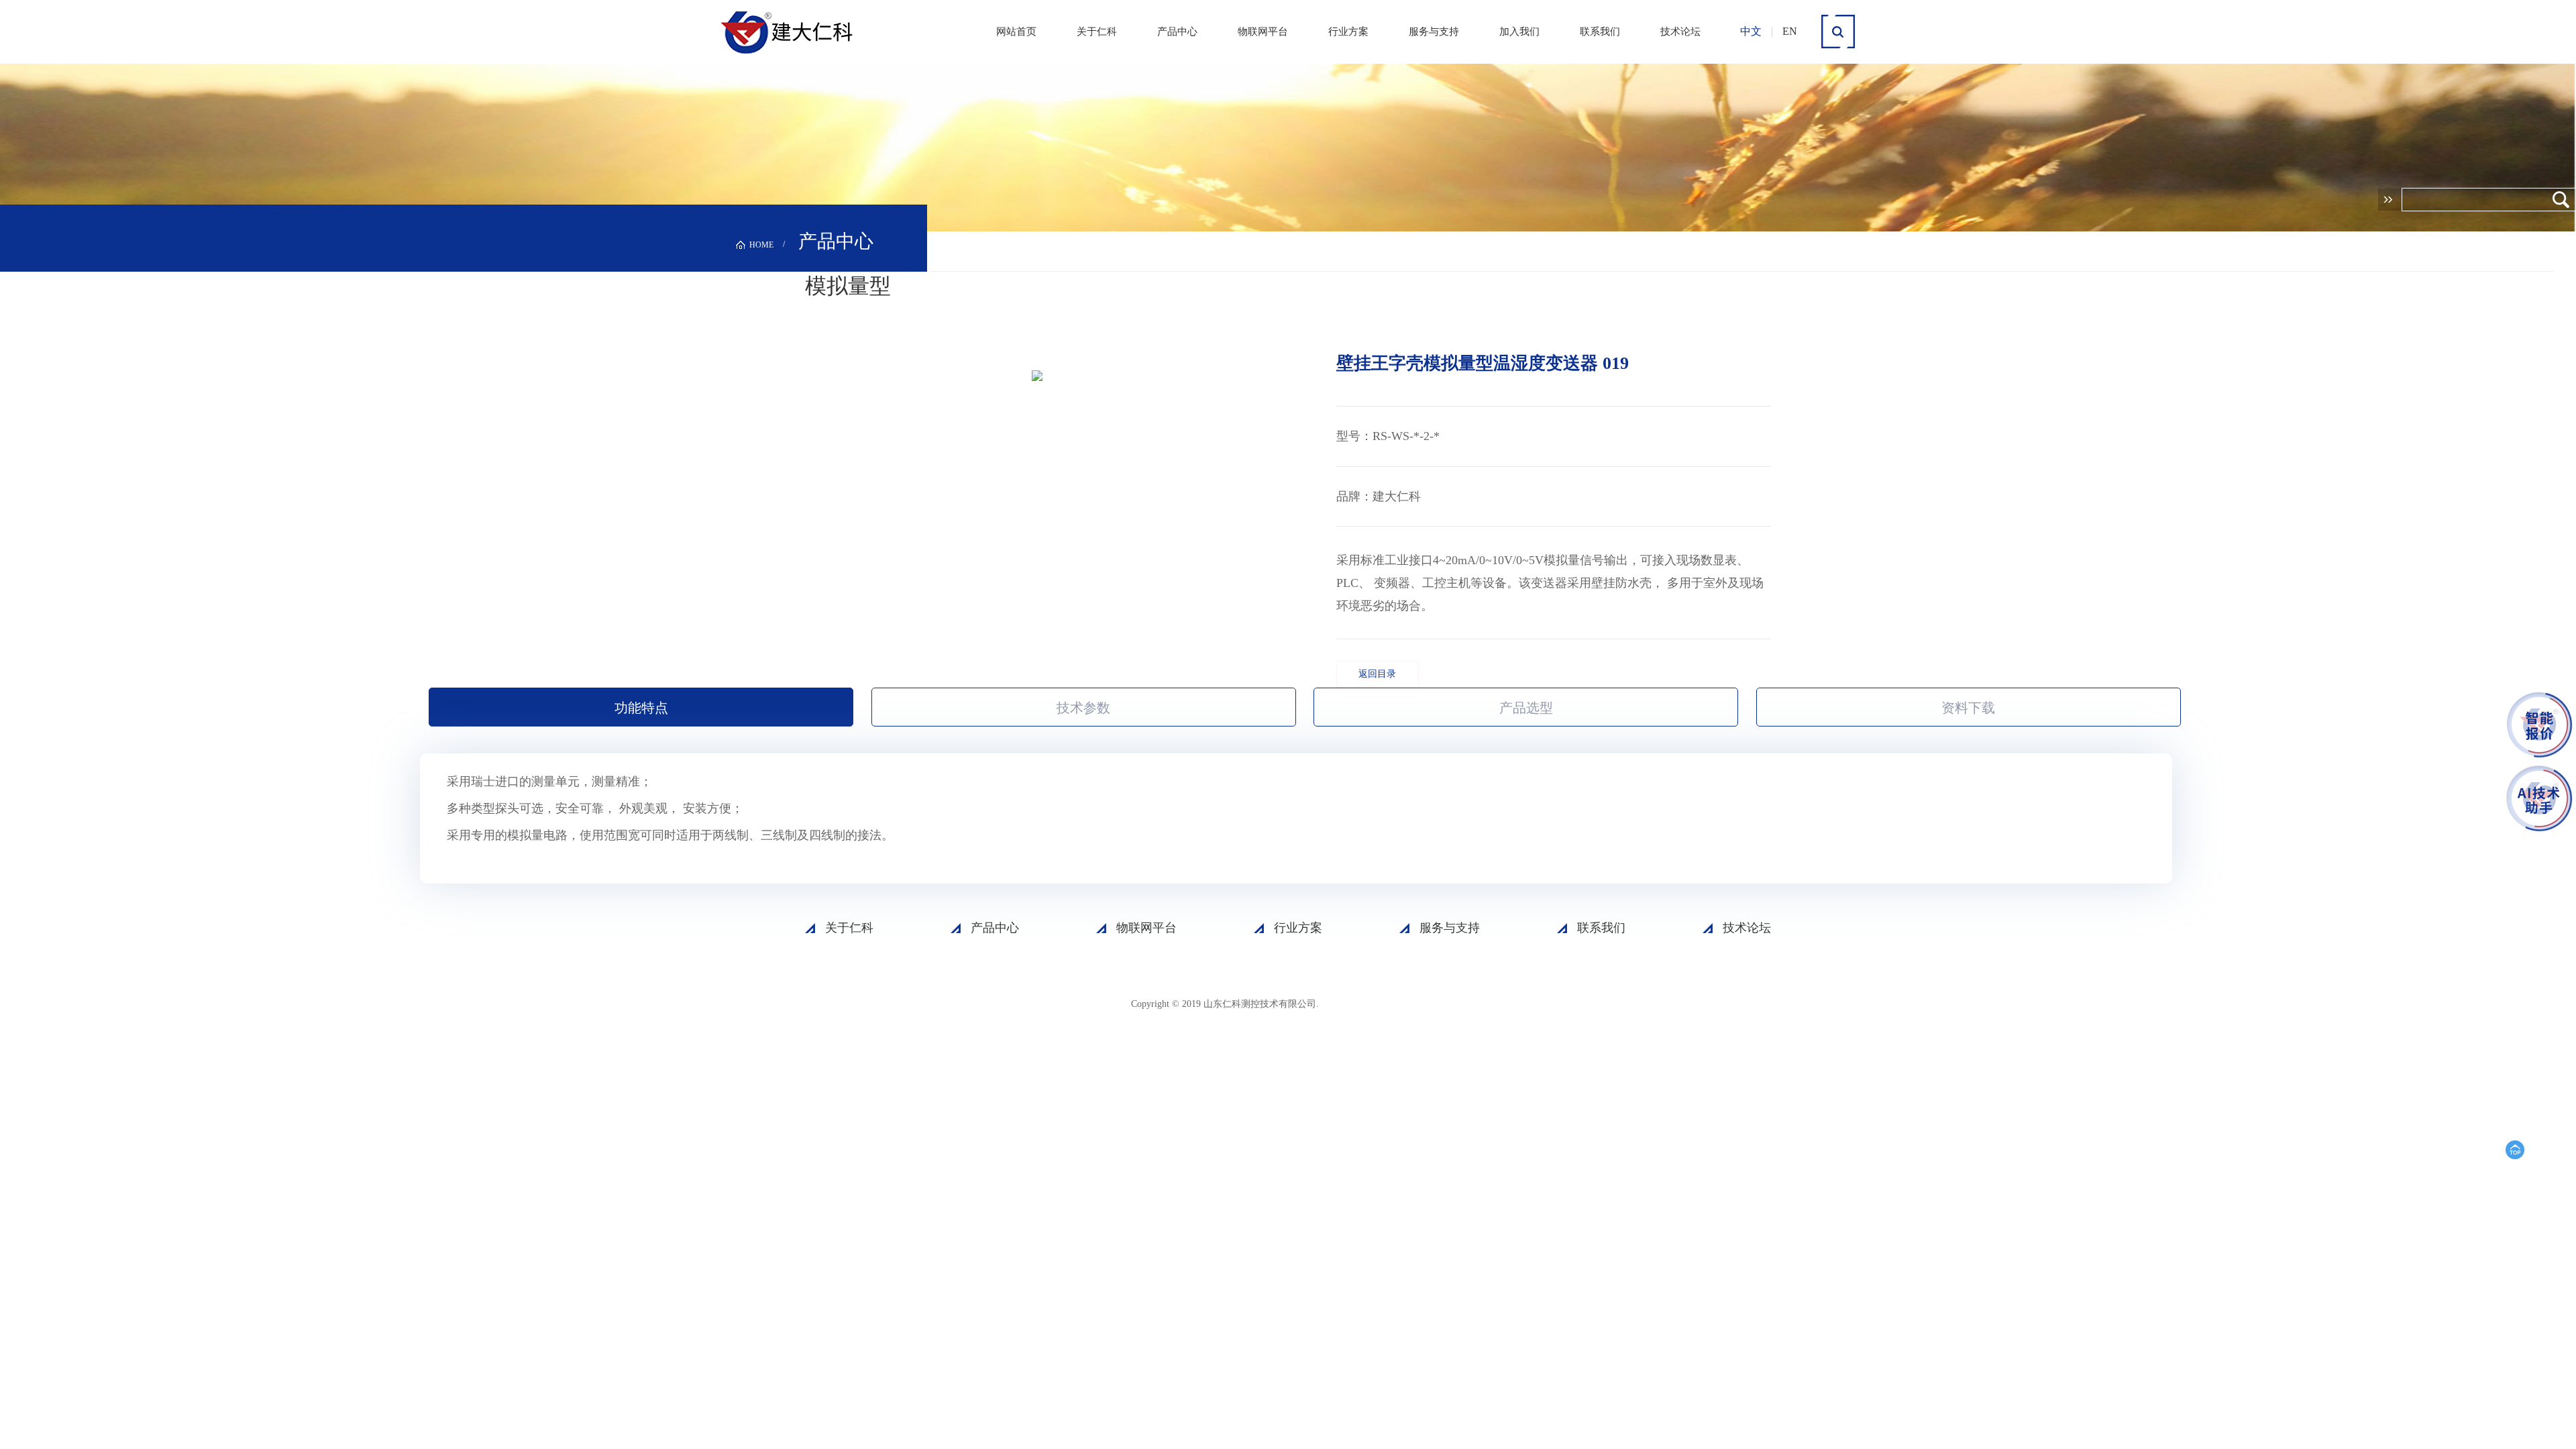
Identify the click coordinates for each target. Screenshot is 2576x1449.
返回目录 (1377, 674)
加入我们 (1519, 32)
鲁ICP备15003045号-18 (1385, 1003)
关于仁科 (1097, 32)
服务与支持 (1434, 32)
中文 (1751, 31)
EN (1790, 31)
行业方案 (1348, 32)
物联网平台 (1263, 32)
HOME (761, 245)
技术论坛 (1680, 32)
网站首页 (1016, 32)
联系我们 (1600, 32)
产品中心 (1177, 32)
